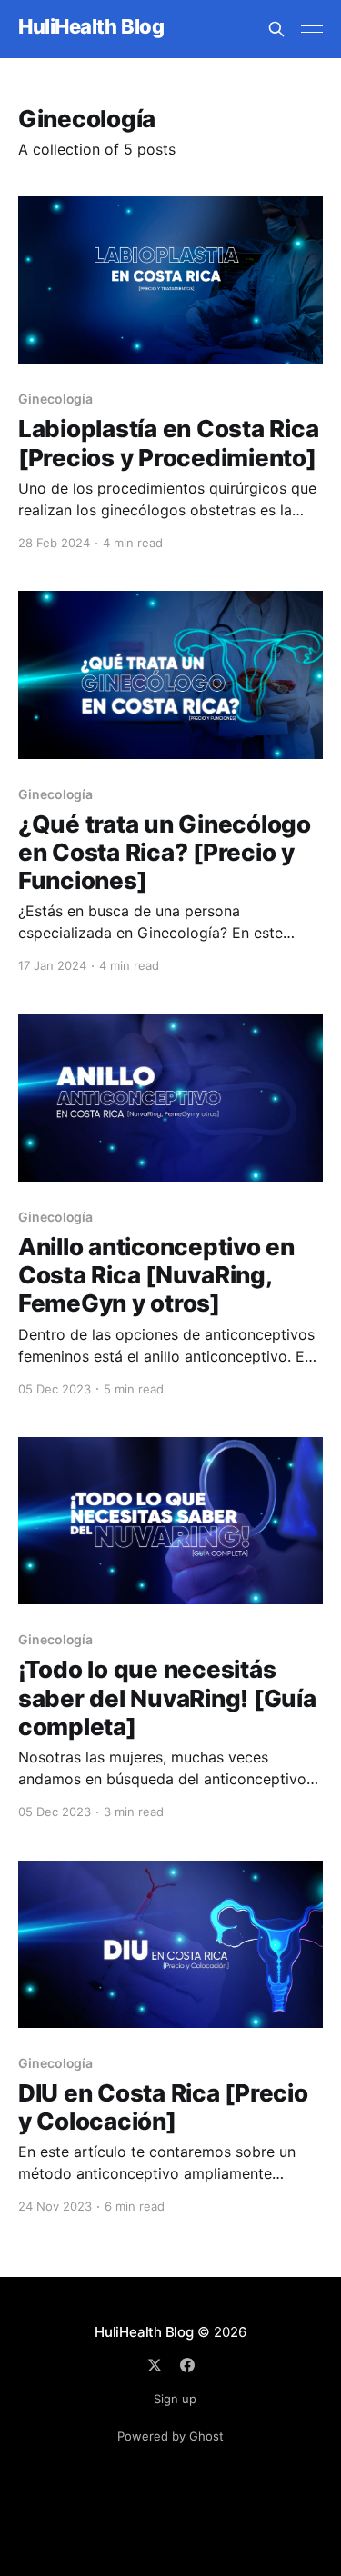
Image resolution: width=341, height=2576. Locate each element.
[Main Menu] (312, 29)
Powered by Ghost (170, 2436)
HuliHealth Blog (91, 27)
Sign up (175, 2399)
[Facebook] (187, 2365)
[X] (155, 2365)
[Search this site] (276, 29)
